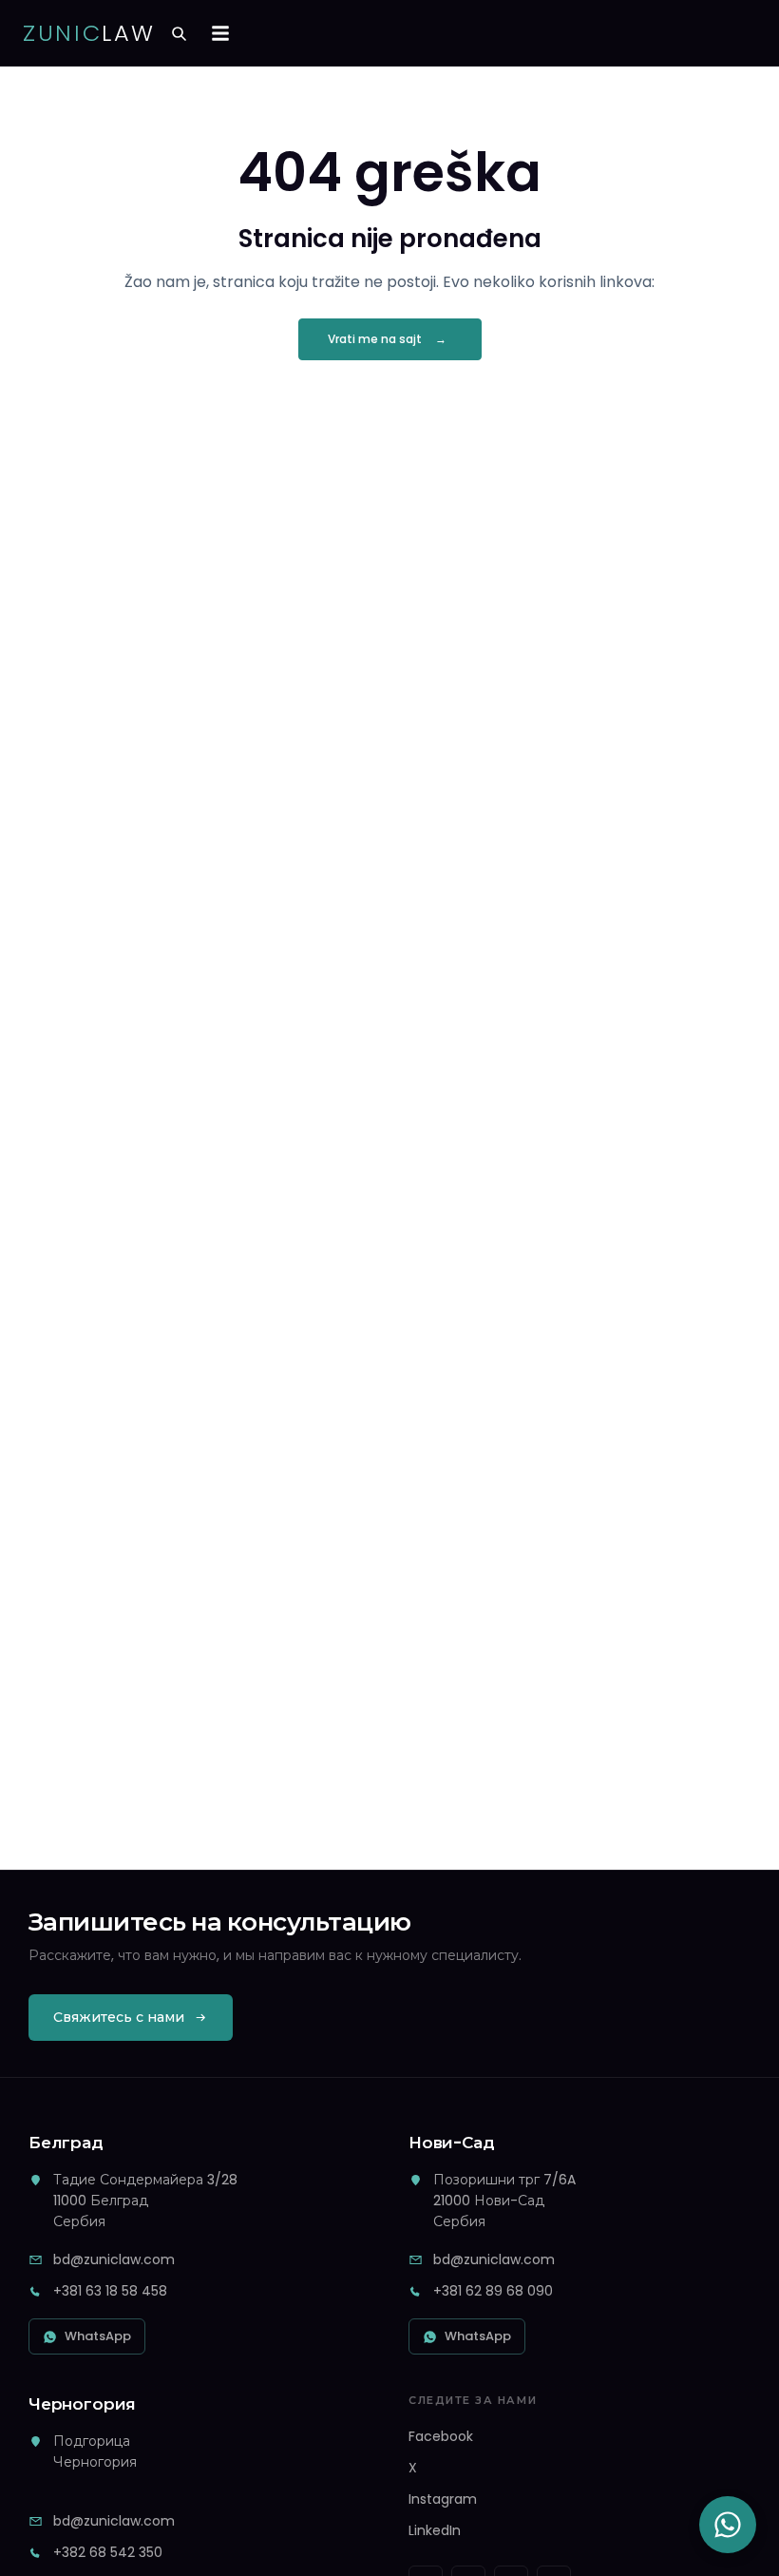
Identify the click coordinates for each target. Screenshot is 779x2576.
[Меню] (220, 33)
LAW (89, 33)
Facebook (441, 2436)
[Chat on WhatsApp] (728, 2525)
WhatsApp (98, 2336)
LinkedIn (435, 2530)
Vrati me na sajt (375, 339)
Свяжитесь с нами (119, 2017)
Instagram (443, 2499)
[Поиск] (179, 33)
